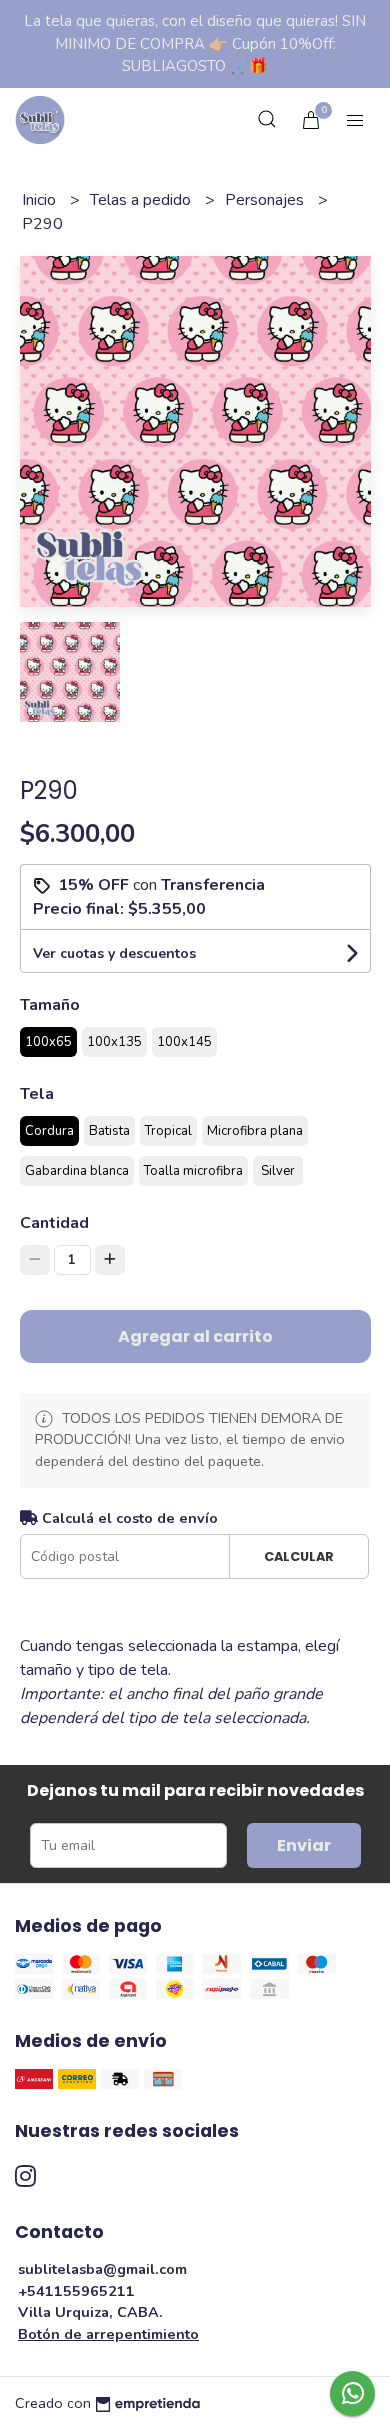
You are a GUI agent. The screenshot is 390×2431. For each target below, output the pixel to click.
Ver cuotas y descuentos (114, 953)
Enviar (304, 1845)
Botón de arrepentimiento (108, 2334)
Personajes (266, 200)
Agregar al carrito (195, 1336)
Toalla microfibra (193, 1171)
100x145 (184, 1042)
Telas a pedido (142, 200)
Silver (278, 1171)
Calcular (299, 1556)
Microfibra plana (255, 1131)
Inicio (41, 200)
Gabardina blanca (77, 1171)
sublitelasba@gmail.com (102, 2269)
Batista (109, 1131)
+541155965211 (76, 2291)
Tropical (168, 1131)
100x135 (114, 1042)
